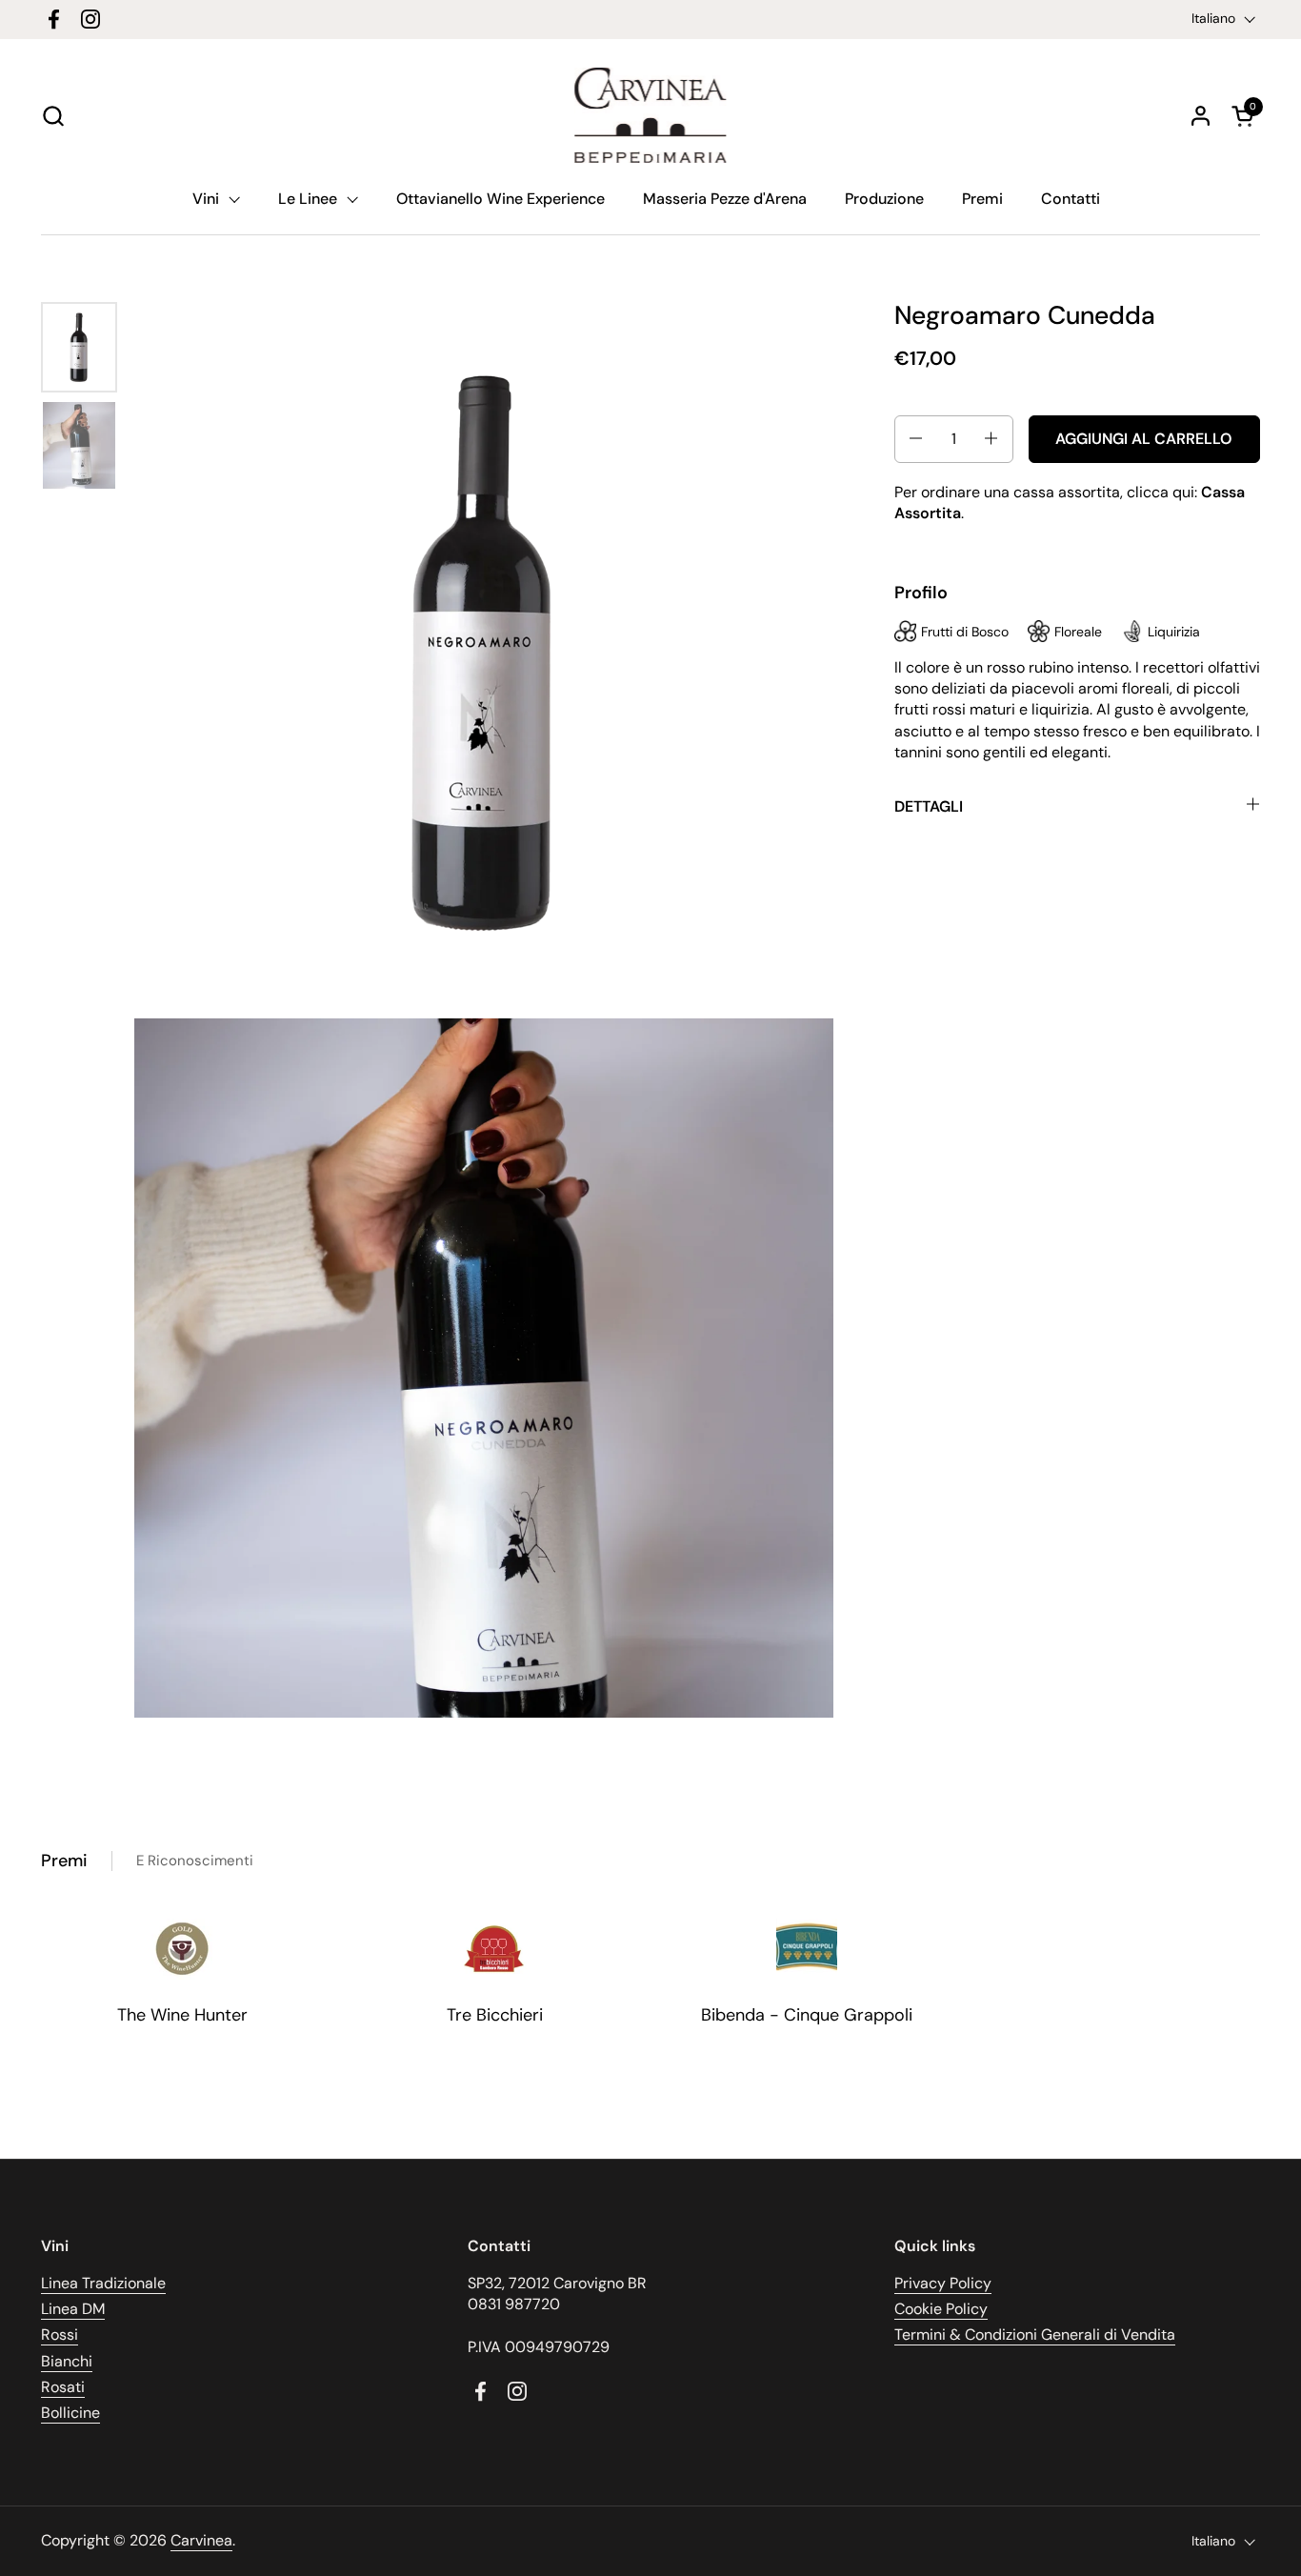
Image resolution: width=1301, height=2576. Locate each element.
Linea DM (73, 2309)
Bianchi (67, 2361)
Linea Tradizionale (103, 2283)
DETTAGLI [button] (929, 805)
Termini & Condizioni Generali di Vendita (1035, 2334)
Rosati (63, 2387)
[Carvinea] (650, 115)
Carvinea (201, 2540)
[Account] (1201, 116)
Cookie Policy (941, 2309)
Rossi (60, 2334)
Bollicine (70, 2413)
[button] (53, 116)
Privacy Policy (943, 2283)
